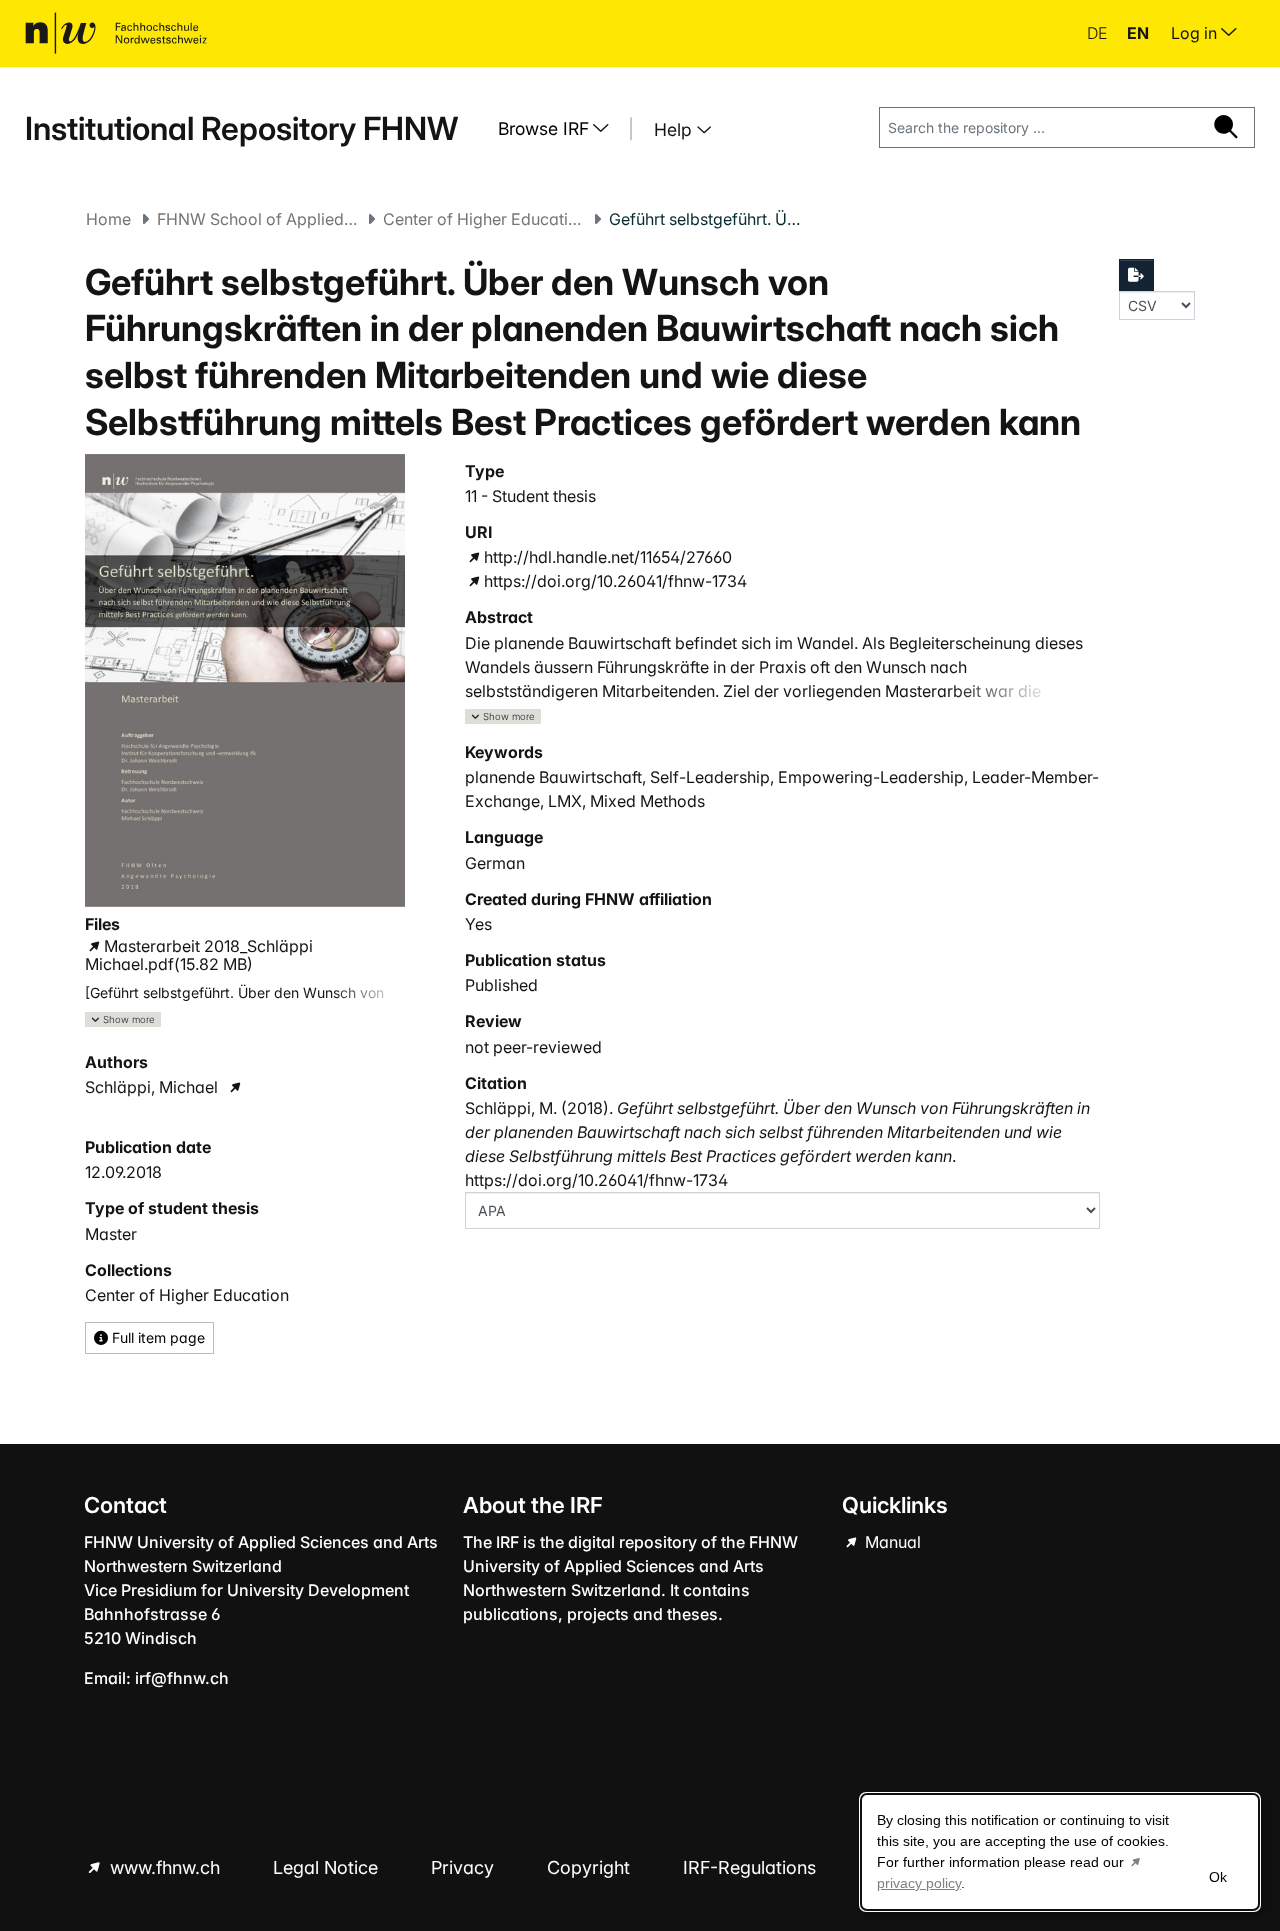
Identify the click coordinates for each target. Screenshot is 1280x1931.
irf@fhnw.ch (182, 1678)
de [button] (1099, 33)
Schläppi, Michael (151, 1087)
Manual (891, 1542)
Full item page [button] (156, 1337)
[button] (123, 1019)
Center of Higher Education (483, 219)
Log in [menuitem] (1196, 33)
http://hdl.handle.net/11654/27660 (608, 557)
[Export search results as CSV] (1137, 275)
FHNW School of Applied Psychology (257, 219)
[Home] (116, 33)
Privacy (465, 1867)
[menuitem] (561, 129)
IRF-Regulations (749, 1867)
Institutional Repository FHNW (241, 128)
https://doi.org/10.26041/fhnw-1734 (615, 581)
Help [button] (675, 129)
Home (108, 219)
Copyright (591, 1867)
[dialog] (1060, 1852)
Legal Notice (328, 1867)
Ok (1218, 1877)
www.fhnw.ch (165, 1867)
